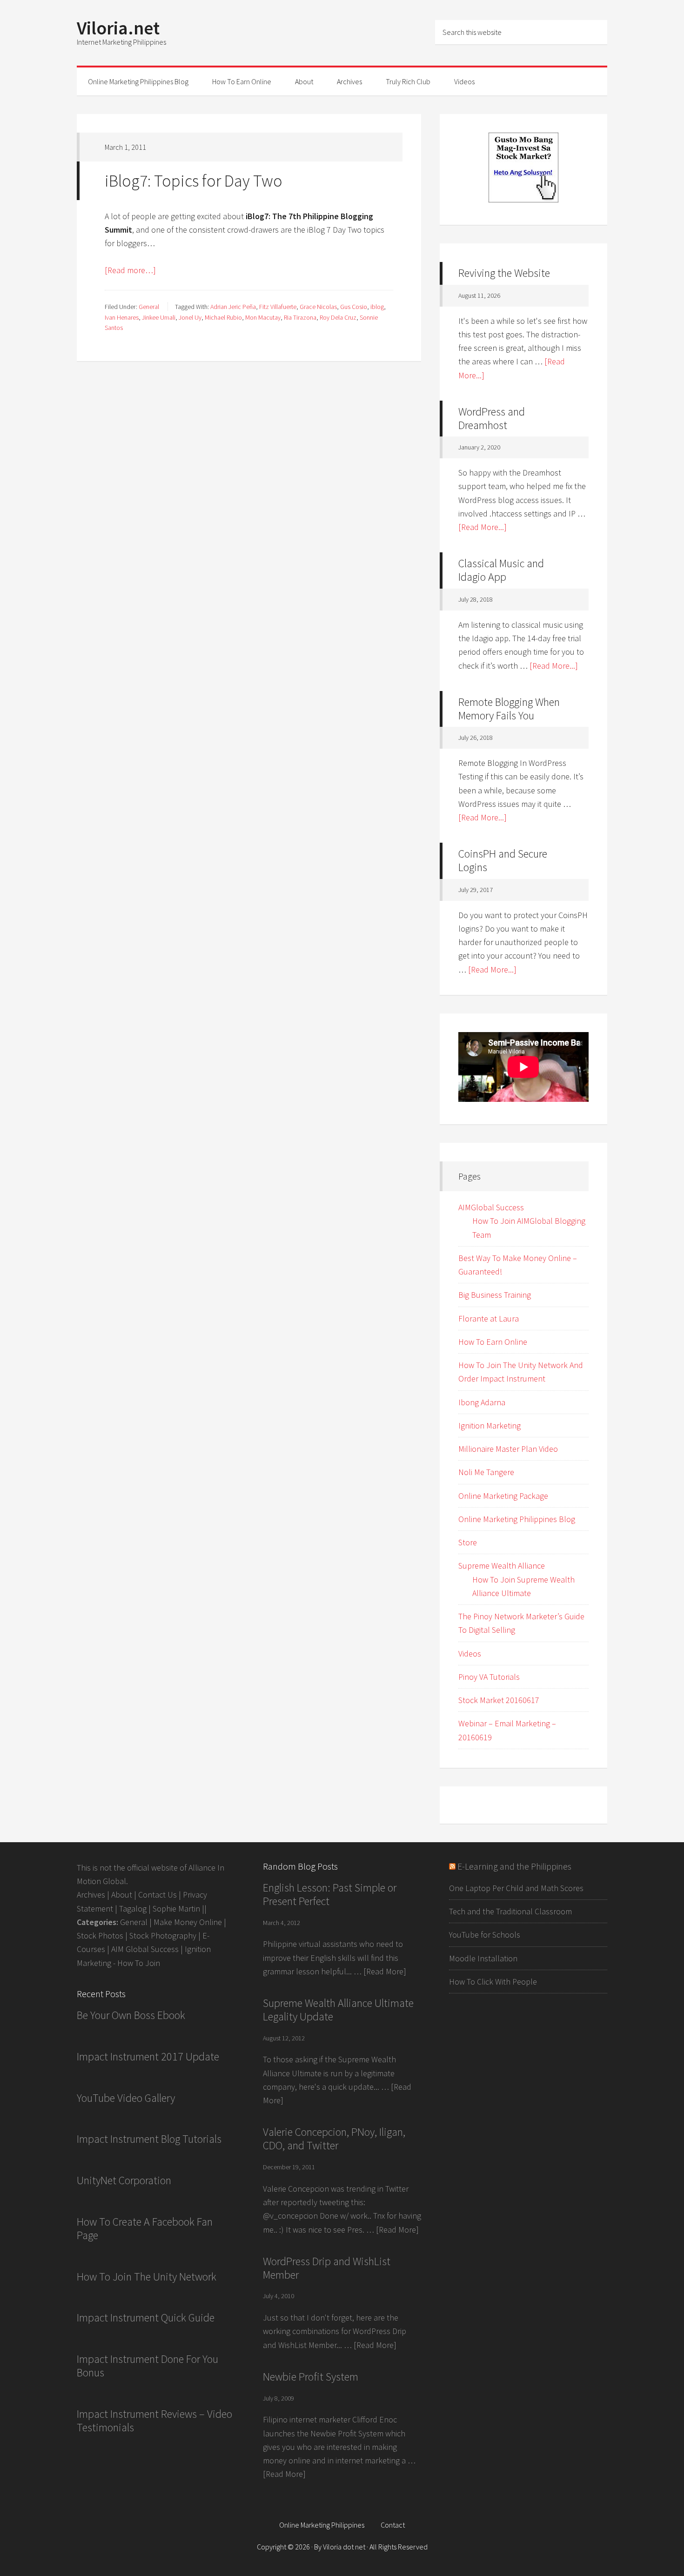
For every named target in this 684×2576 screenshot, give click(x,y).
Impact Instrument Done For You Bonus (148, 2366)
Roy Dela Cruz (338, 317)
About (122, 1895)
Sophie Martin (176, 1909)
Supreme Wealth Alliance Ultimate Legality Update (338, 2010)
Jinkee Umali (159, 317)
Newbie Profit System (311, 2377)
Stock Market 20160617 (499, 1700)
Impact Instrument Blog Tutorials (149, 2139)
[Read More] (385, 1971)
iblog (377, 307)
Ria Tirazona (300, 317)
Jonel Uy (190, 317)
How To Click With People (493, 1982)
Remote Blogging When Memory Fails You (509, 709)
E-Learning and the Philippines (514, 1866)
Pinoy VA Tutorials (489, 1677)
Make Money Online (188, 1922)
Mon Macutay (263, 317)
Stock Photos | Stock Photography (137, 1935)
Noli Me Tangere (486, 1472)
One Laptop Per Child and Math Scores (516, 1888)
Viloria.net (118, 28)
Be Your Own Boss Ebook (131, 2015)
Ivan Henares (122, 317)
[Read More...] (483, 527)
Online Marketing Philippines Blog (517, 1519)
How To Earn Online (493, 1342)
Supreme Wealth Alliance (502, 1566)
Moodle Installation (483, 1958)
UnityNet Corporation (124, 2180)
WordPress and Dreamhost (492, 418)
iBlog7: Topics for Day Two (194, 181)
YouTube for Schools (485, 1935)
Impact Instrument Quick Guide (146, 2318)
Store (468, 1542)
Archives (91, 1895)
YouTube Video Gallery (126, 2098)
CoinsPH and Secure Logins (503, 860)
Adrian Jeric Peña (233, 307)
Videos (470, 1654)
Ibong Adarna (482, 1402)
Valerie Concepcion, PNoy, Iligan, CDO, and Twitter (334, 2139)
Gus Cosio (354, 307)
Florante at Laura (489, 1318)
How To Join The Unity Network (147, 2277)
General (149, 307)
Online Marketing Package (503, 1496)
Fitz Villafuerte (278, 307)
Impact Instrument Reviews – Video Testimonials (154, 2421)
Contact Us (158, 1895)
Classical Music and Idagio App (501, 570)
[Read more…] (130, 270)
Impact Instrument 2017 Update (148, 2056)
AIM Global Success (145, 1949)
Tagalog (133, 1909)
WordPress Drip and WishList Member (327, 2268)
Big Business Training (495, 1295)
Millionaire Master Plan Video (508, 1449)
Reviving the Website (504, 273)
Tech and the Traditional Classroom (510, 1911)
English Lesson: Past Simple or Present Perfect (330, 1894)
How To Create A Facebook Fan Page (145, 2228)
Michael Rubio (223, 317)
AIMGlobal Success (491, 1207)
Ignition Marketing (490, 1426)
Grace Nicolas (318, 307)
